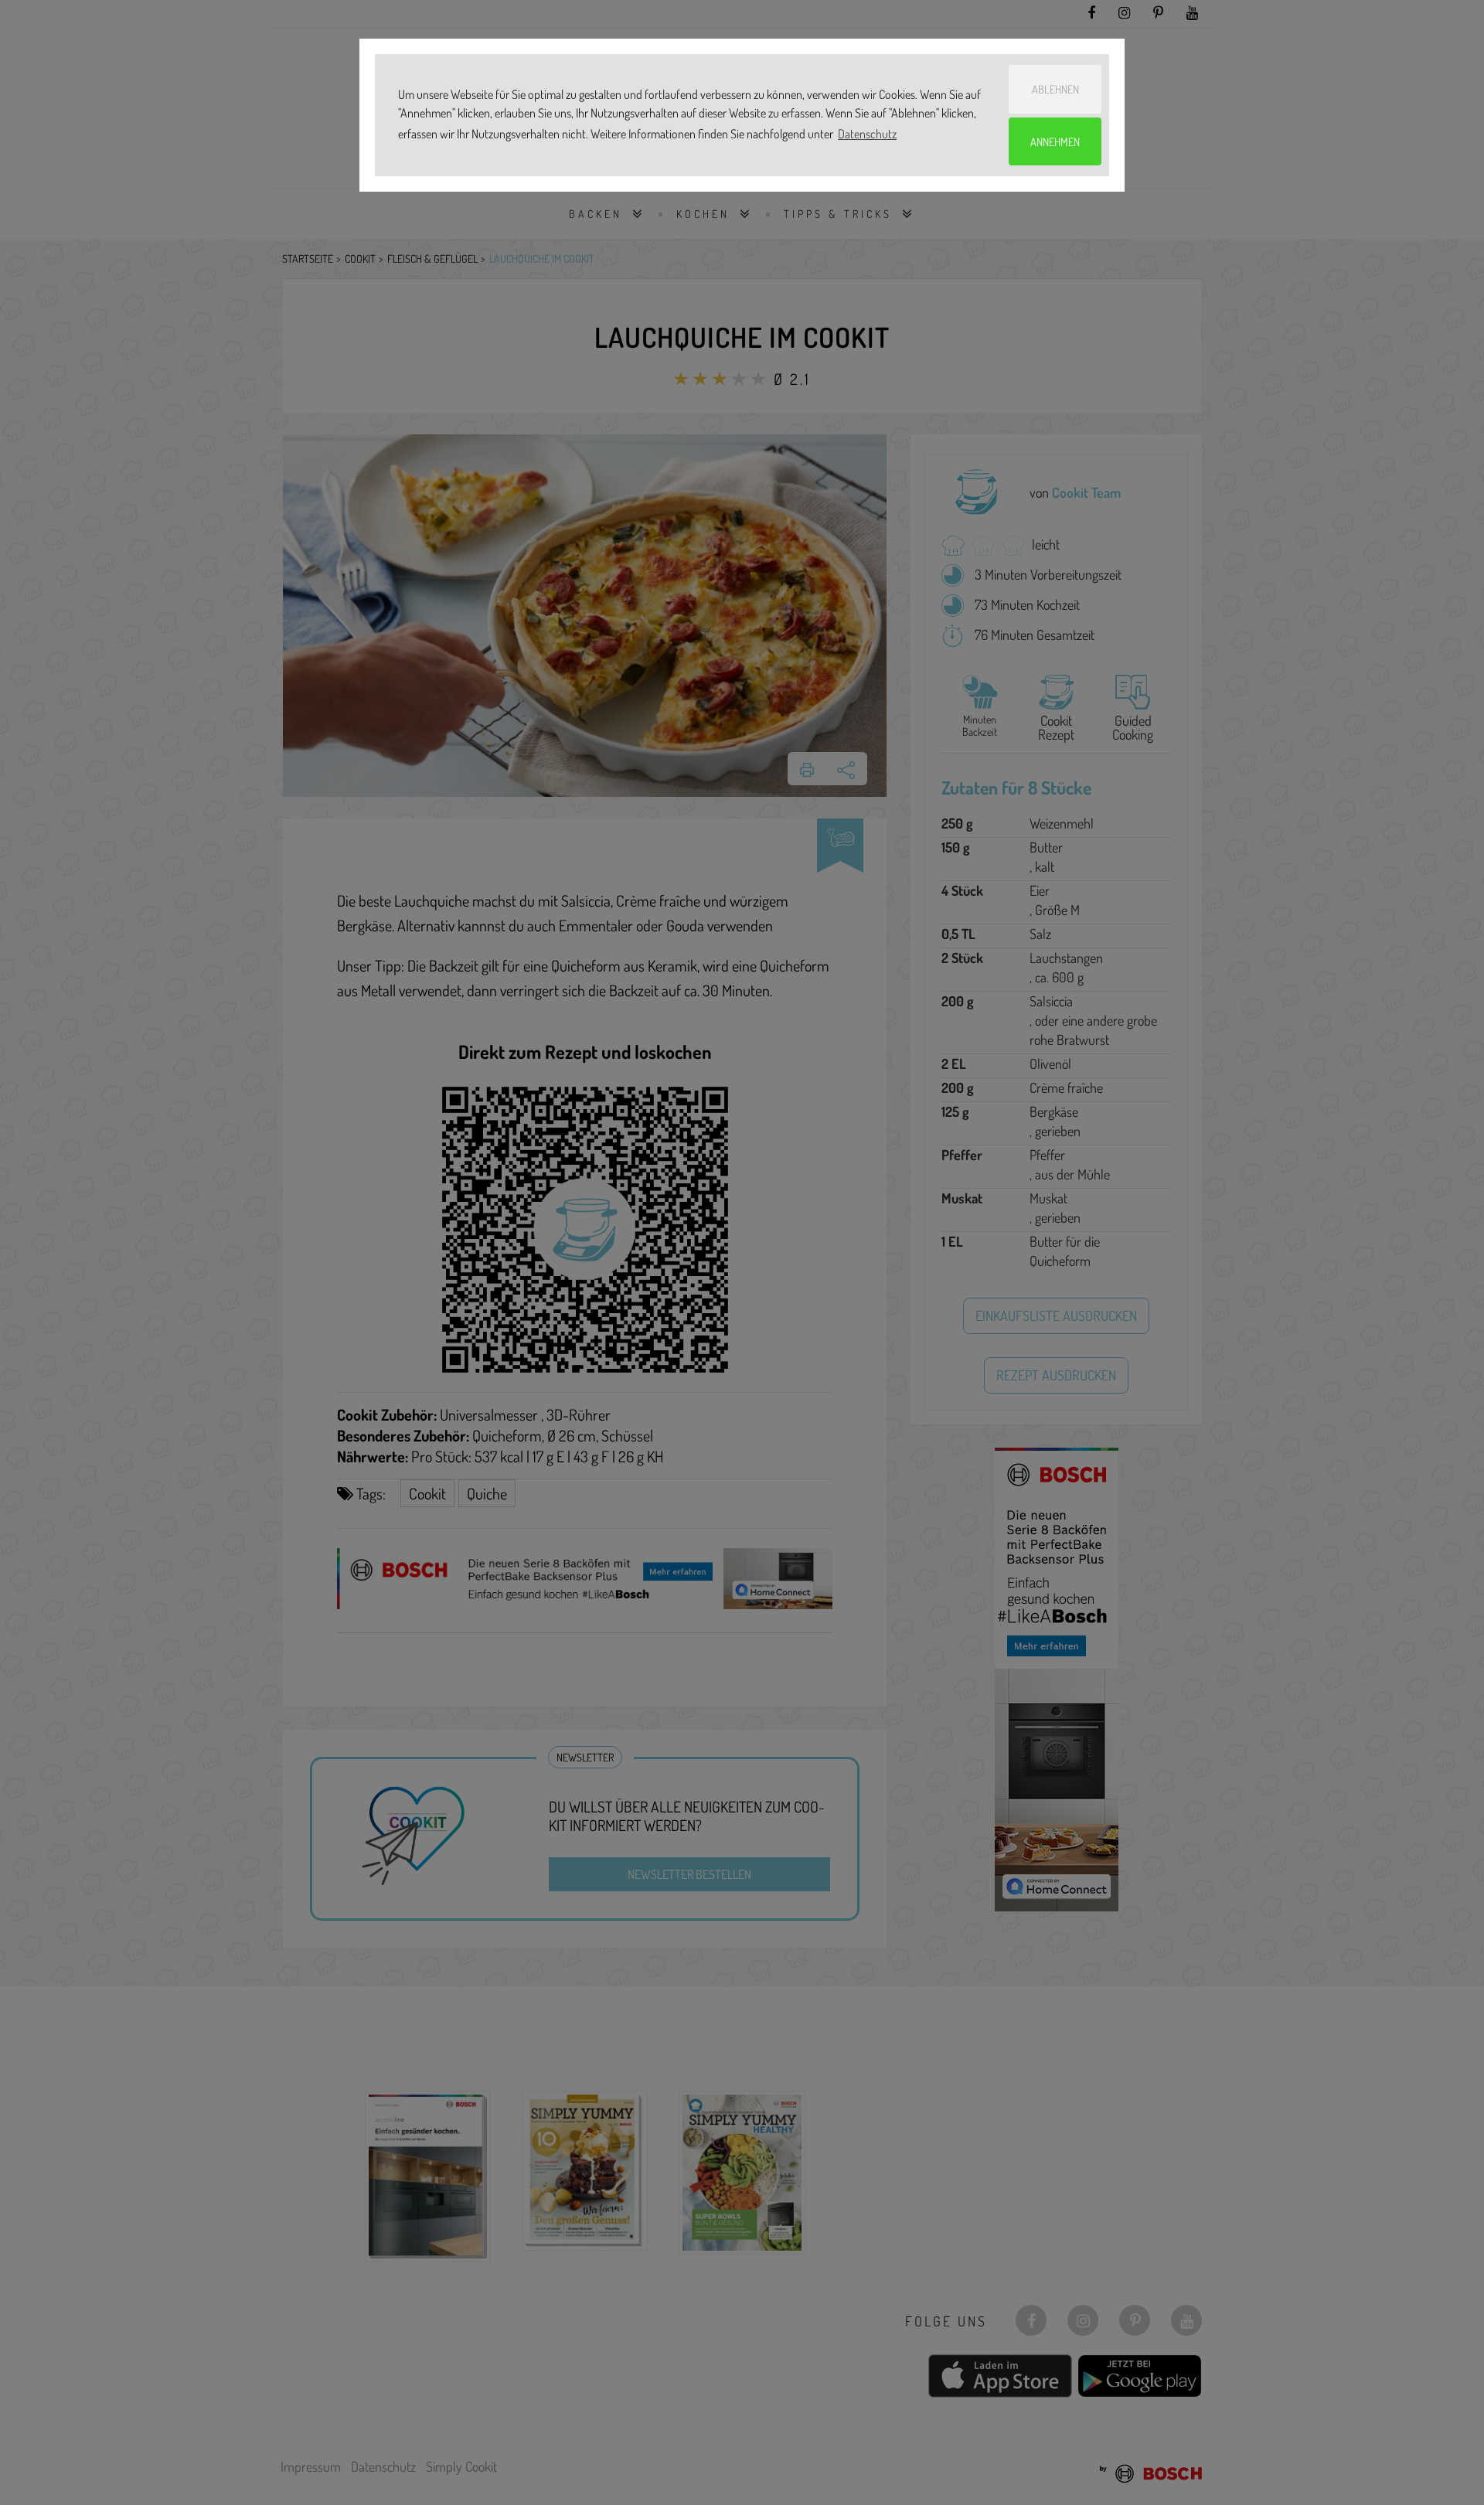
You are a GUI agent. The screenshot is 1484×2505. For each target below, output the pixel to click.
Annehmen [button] (1055, 141)
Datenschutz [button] (867, 134)
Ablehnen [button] (1055, 89)
